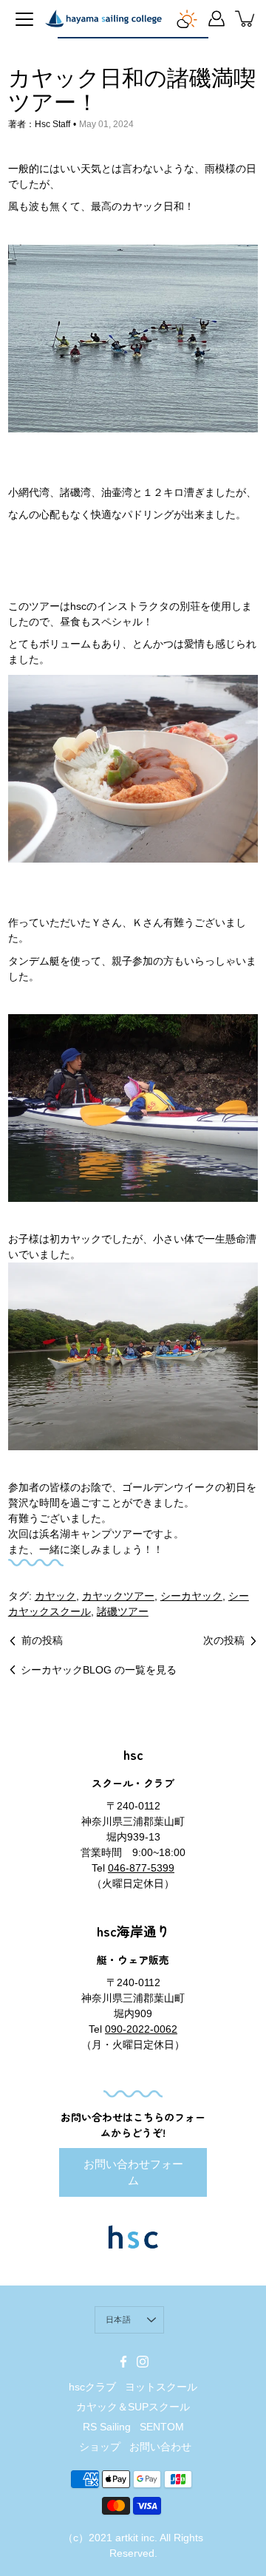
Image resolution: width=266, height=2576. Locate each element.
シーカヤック (191, 1596)
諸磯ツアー (123, 1611)
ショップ (100, 2447)
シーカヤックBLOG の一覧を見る (99, 1670)
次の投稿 (224, 1640)
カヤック (55, 1596)
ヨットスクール (161, 2387)
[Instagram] (143, 2362)
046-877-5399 (141, 1868)
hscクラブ (92, 2387)
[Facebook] (123, 2362)
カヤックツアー (118, 1596)
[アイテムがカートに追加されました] (246, 18)
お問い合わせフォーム (133, 2172)
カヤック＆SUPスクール (133, 2407)
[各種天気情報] (187, 18)
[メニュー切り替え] (24, 19)
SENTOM (162, 2427)
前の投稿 (42, 1640)
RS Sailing (107, 2427)
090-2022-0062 (141, 2029)
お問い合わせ (160, 2447)
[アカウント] (216, 18)
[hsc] (103, 18)
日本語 (118, 2320)
